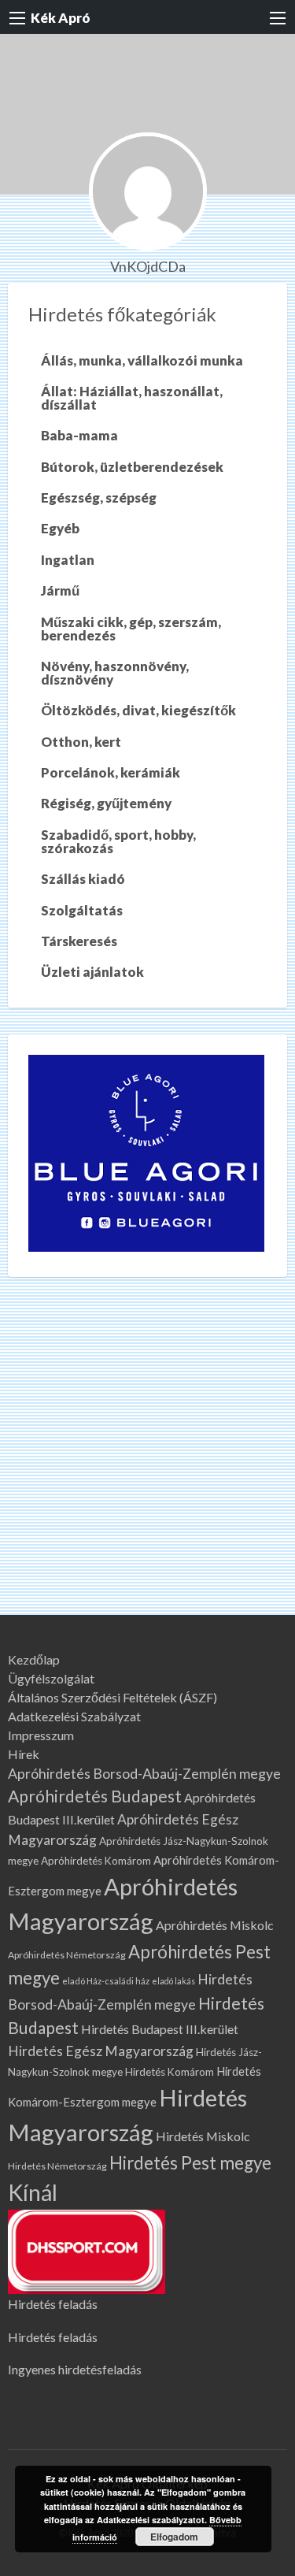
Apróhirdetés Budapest (95, 1796)
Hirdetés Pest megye (190, 2163)
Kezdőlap (34, 1660)
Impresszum (41, 1735)
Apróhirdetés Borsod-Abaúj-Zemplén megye (144, 1774)
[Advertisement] (147, 1459)
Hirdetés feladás (53, 2304)
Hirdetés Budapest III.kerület (160, 2029)
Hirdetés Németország (57, 2166)
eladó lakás (173, 1981)
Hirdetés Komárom (170, 2072)
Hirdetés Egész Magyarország (101, 2051)
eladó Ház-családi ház (106, 1981)
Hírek (24, 1754)
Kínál (33, 2192)
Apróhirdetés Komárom (96, 1861)
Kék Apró (61, 18)
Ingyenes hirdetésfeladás (75, 2369)
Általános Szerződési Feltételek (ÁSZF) (112, 1698)
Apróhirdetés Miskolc (215, 1925)
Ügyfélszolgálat (51, 1679)
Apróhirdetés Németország (67, 1955)
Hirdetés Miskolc (203, 2136)
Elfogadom (174, 2537)
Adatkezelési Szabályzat (74, 1717)
